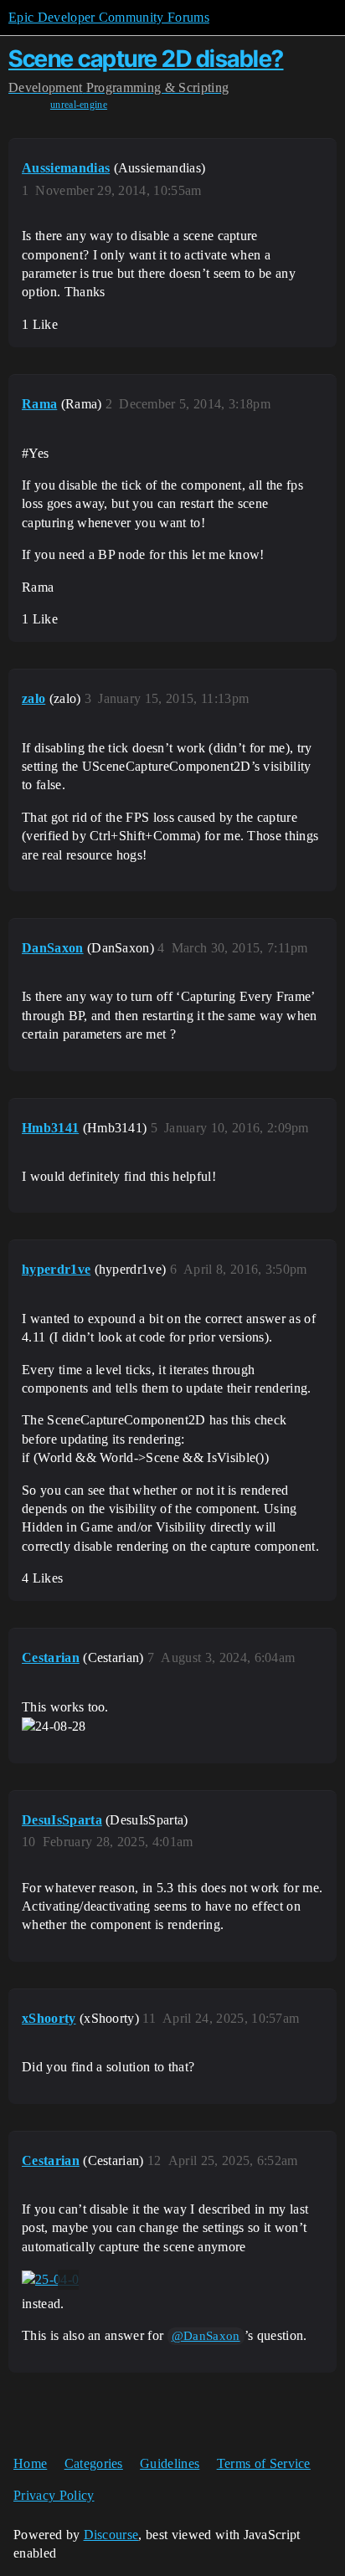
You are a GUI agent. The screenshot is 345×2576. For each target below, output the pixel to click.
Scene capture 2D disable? (146, 59)
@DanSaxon (206, 2336)
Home (30, 2463)
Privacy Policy (54, 2495)
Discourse (111, 2535)
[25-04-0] (50, 2280)
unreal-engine (79, 105)
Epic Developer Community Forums (109, 17)
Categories (94, 2463)
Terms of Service (264, 2463)
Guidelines (170, 2463)
